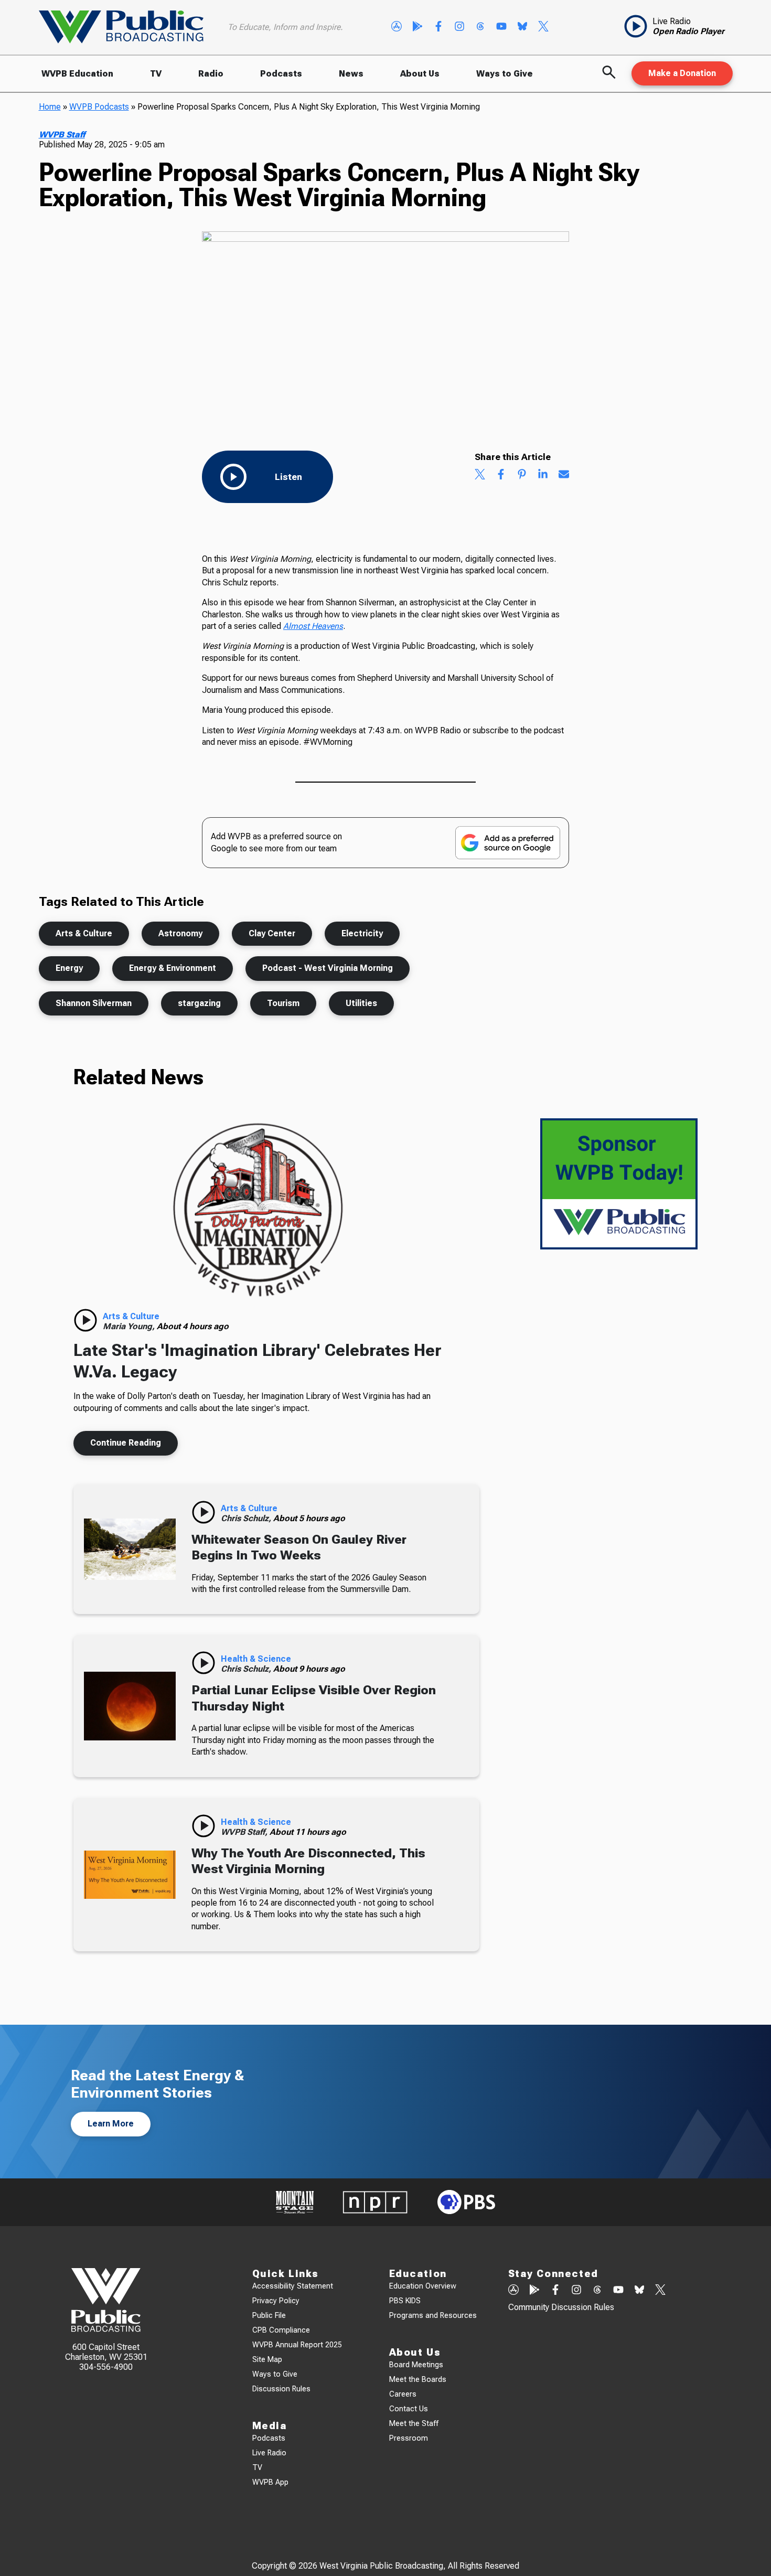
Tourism (283, 1003)
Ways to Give (505, 74)
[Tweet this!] (480, 475)
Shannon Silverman (94, 1003)
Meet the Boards (418, 2380)
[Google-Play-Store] (417, 27)
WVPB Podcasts (99, 107)
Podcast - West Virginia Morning (328, 968)
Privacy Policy (276, 2301)
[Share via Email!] (564, 475)
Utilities (361, 1003)
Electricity (362, 933)
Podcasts (281, 74)
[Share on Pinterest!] (522, 475)
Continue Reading (126, 1443)
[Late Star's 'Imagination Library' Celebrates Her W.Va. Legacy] (258, 1211)
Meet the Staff (414, 2424)
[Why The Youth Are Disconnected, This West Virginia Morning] (130, 1875)
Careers (403, 2394)
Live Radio (269, 2453)
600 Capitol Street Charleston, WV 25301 (106, 2352)
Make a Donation (682, 73)
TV (156, 74)
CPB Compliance (281, 2330)
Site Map (267, 2360)
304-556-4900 (106, 2367)
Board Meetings (416, 2365)
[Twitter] (543, 27)
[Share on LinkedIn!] (543, 475)
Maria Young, (130, 1326)
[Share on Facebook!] (501, 475)
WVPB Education (77, 74)
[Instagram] (459, 27)
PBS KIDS (405, 2301)
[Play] (85, 1320)
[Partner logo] (295, 2202)
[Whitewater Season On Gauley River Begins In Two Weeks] (130, 1549)
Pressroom (409, 2438)
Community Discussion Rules (561, 2307)
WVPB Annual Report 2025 (297, 2345)
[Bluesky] (522, 27)
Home (50, 107)
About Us (420, 74)
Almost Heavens (313, 626)
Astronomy (180, 933)
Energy (69, 968)
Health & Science (256, 1659)
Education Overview (423, 2286)
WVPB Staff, (245, 1832)
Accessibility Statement (293, 2286)
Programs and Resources (433, 2316)
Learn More (111, 2124)
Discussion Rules (281, 2389)
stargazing (199, 1003)
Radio (211, 74)
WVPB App (270, 2482)
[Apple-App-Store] (397, 27)
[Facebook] (438, 27)
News (351, 74)
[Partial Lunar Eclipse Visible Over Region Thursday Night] (130, 1706)
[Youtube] (501, 27)
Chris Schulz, (247, 1518)
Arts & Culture (84, 933)
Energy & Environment (173, 968)
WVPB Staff (62, 135)
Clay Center (272, 933)
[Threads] (480, 27)
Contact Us (409, 2409)
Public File (269, 2316)
